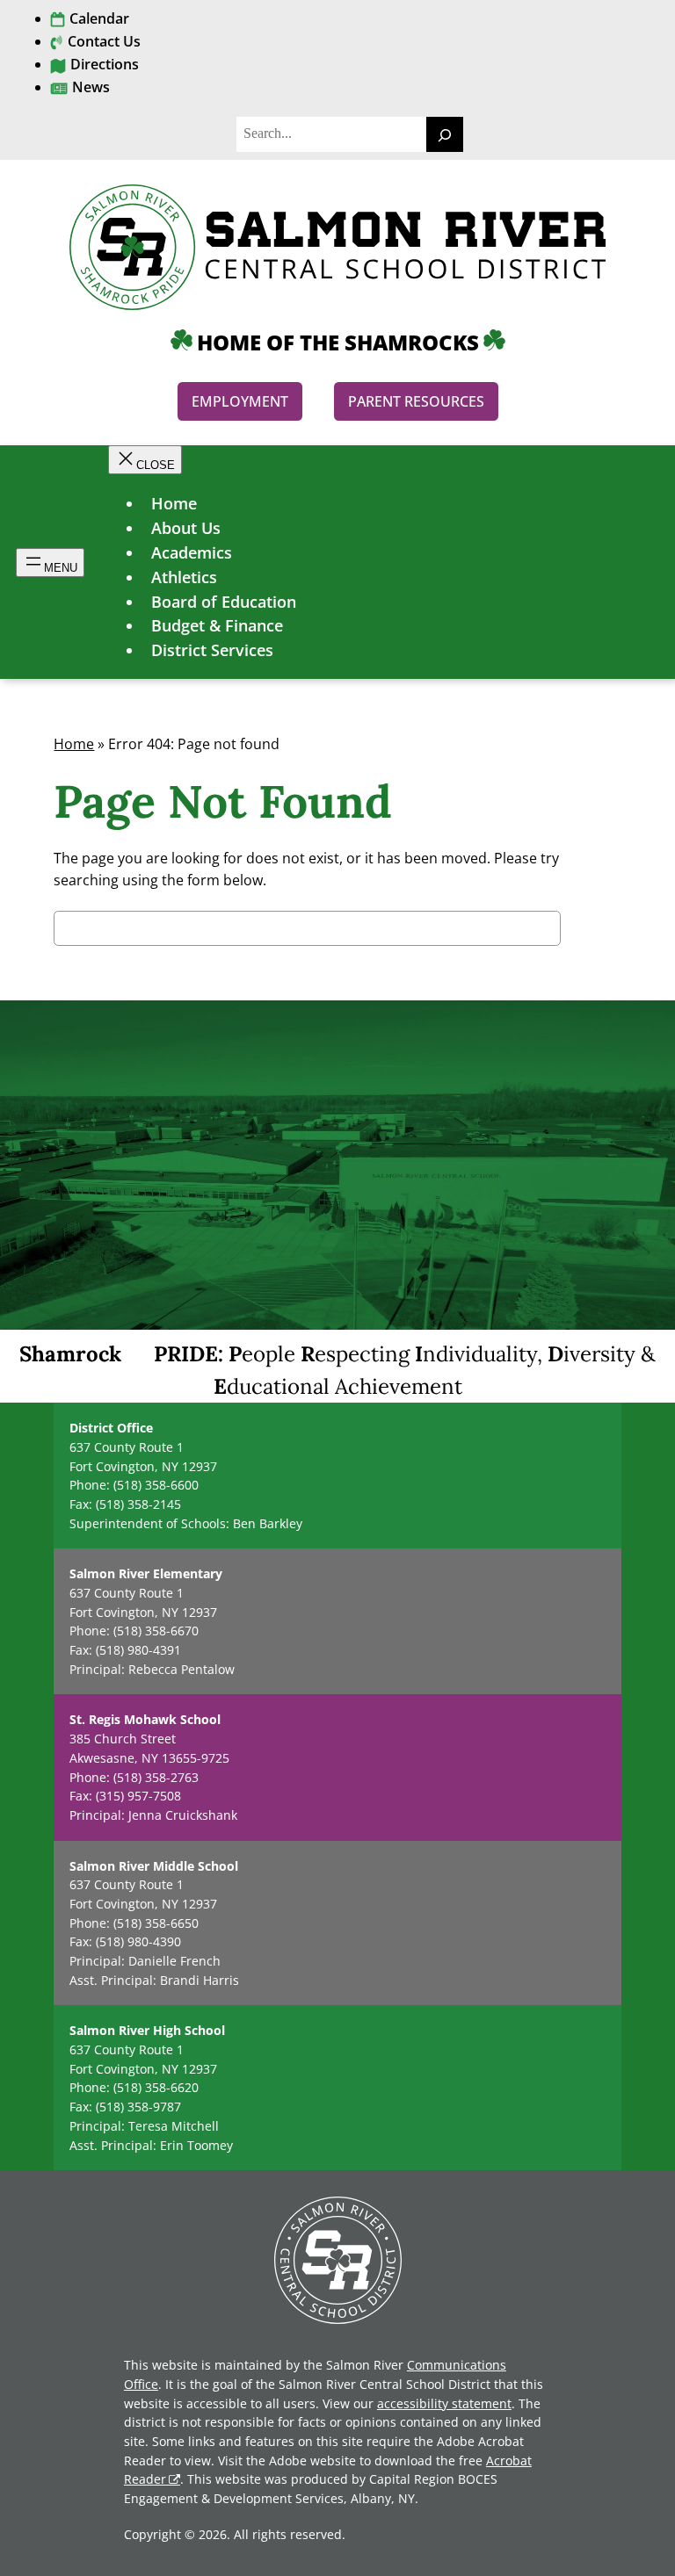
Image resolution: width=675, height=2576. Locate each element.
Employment (240, 401)
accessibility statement (444, 2403)
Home (74, 744)
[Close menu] (145, 460)
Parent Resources (416, 401)
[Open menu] (50, 563)
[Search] (445, 134)
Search (591, 931)
